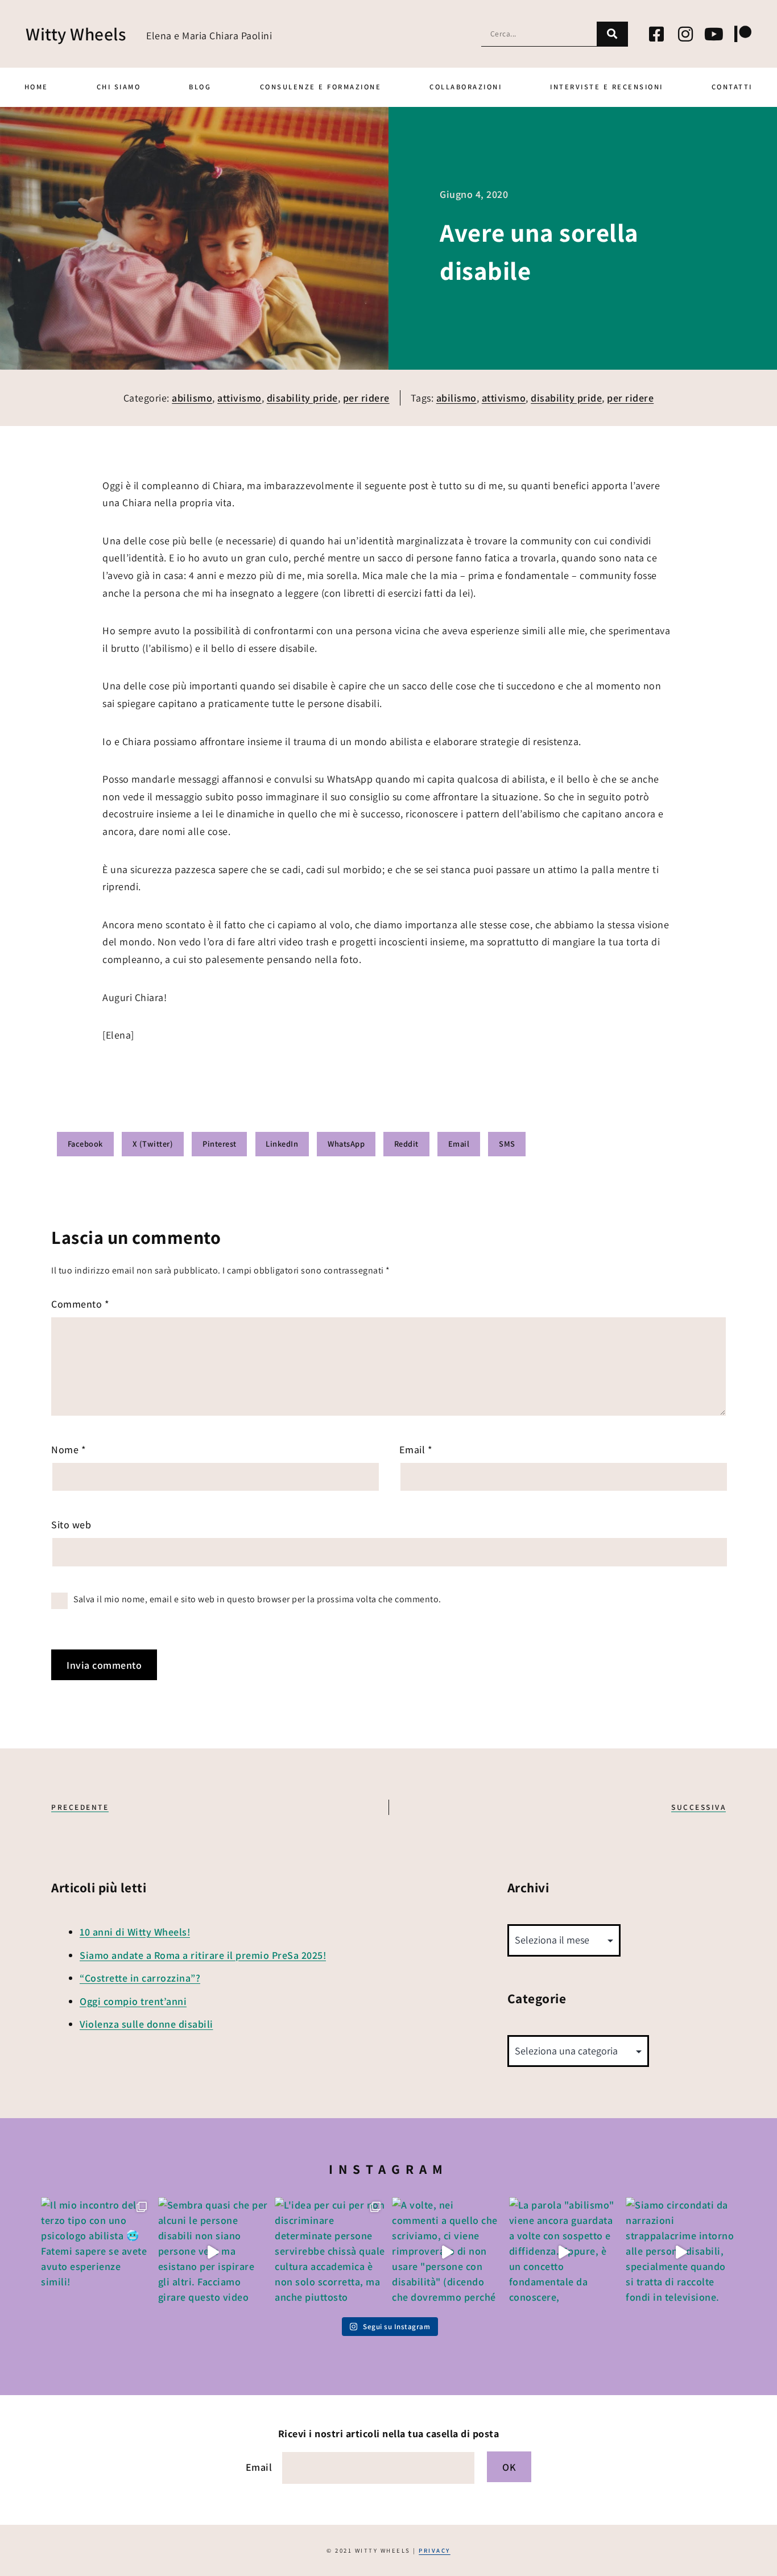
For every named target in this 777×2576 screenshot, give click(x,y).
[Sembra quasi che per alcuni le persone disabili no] (213, 2252)
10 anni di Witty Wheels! (135, 1932)
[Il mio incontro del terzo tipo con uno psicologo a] (96, 2252)
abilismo (192, 398)
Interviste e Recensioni (607, 87)
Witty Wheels (76, 34)
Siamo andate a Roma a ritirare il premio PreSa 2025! (203, 1955)
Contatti (732, 87)
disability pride (302, 398)
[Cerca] (612, 34)
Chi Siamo (119, 87)
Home (36, 87)
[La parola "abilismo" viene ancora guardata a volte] (564, 2252)
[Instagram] (685, 34)
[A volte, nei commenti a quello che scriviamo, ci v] (447, 2252)
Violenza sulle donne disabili (146, 2024)
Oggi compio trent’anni (133, 2001)
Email (416, 1450)
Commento (80, 1304)
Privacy (435, 2550)
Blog (200, 87)
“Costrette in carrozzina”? (140, 1978)
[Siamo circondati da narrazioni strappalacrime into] (681, 2252)
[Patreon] (743, 34)
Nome (69, 1450)
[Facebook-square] (657, 34)
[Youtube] (714, 34)
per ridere (366, 398)
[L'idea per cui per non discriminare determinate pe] (330, 2252)
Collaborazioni (466, 87)
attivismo (239, 398)
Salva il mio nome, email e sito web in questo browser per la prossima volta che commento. (257, 1599)
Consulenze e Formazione (321, 87)
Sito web (71, 1525)
